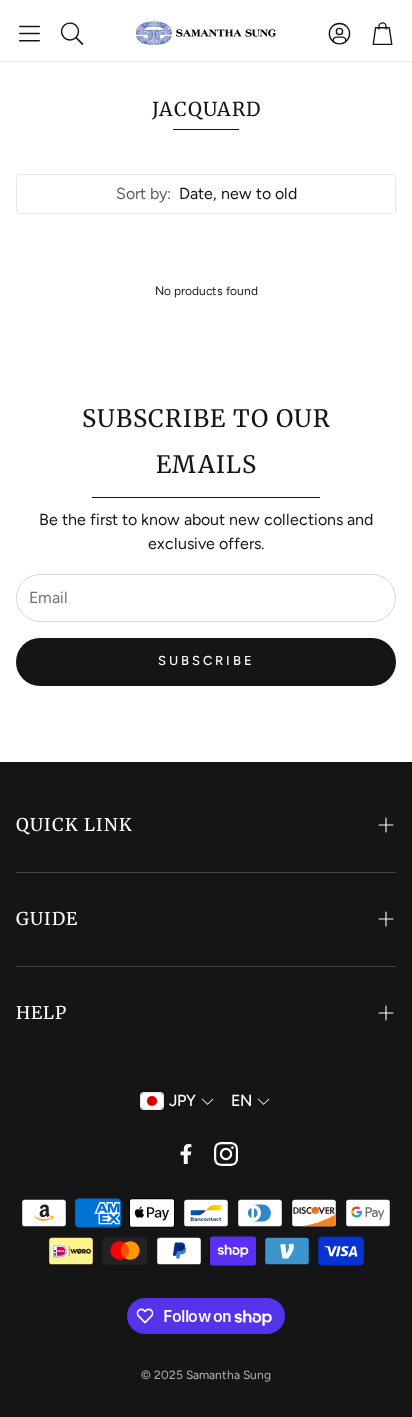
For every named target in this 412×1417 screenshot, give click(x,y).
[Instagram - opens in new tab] (226, 1154)
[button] (29, 33)
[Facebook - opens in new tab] (186, 1154)
